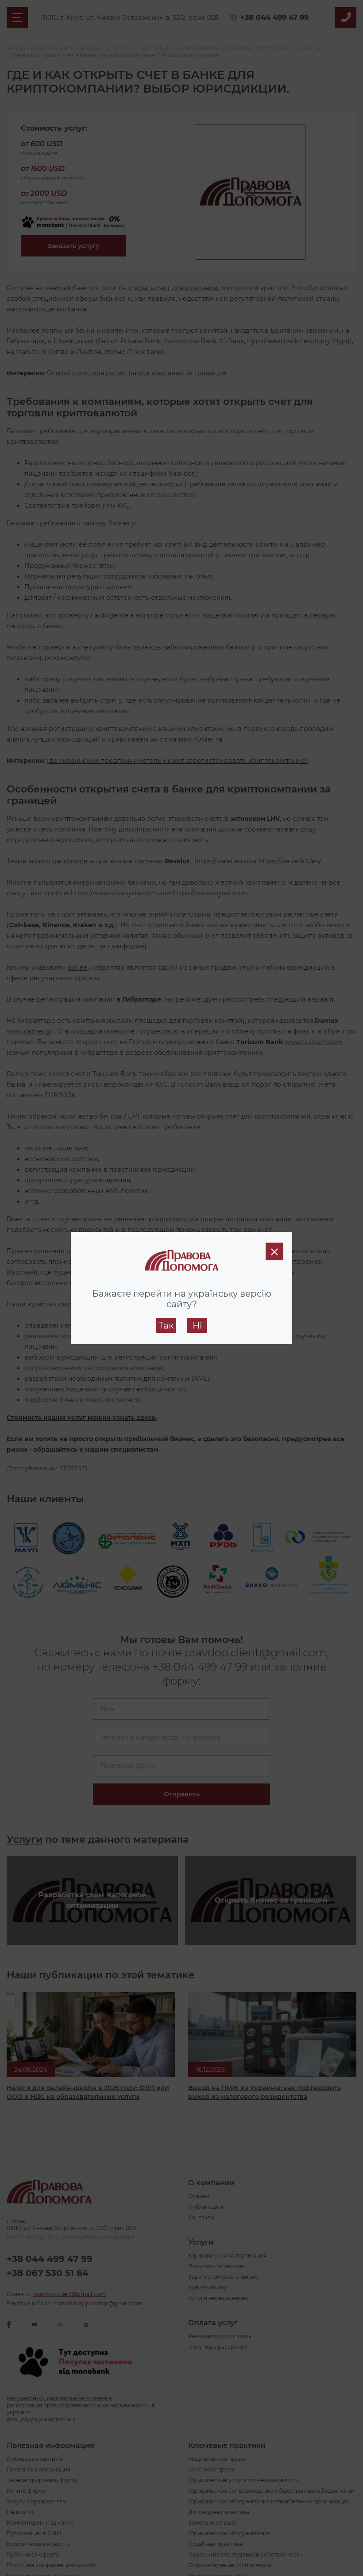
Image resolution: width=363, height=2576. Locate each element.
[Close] (274, 1251)
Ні (197, 1325)
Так (166, 1325)
